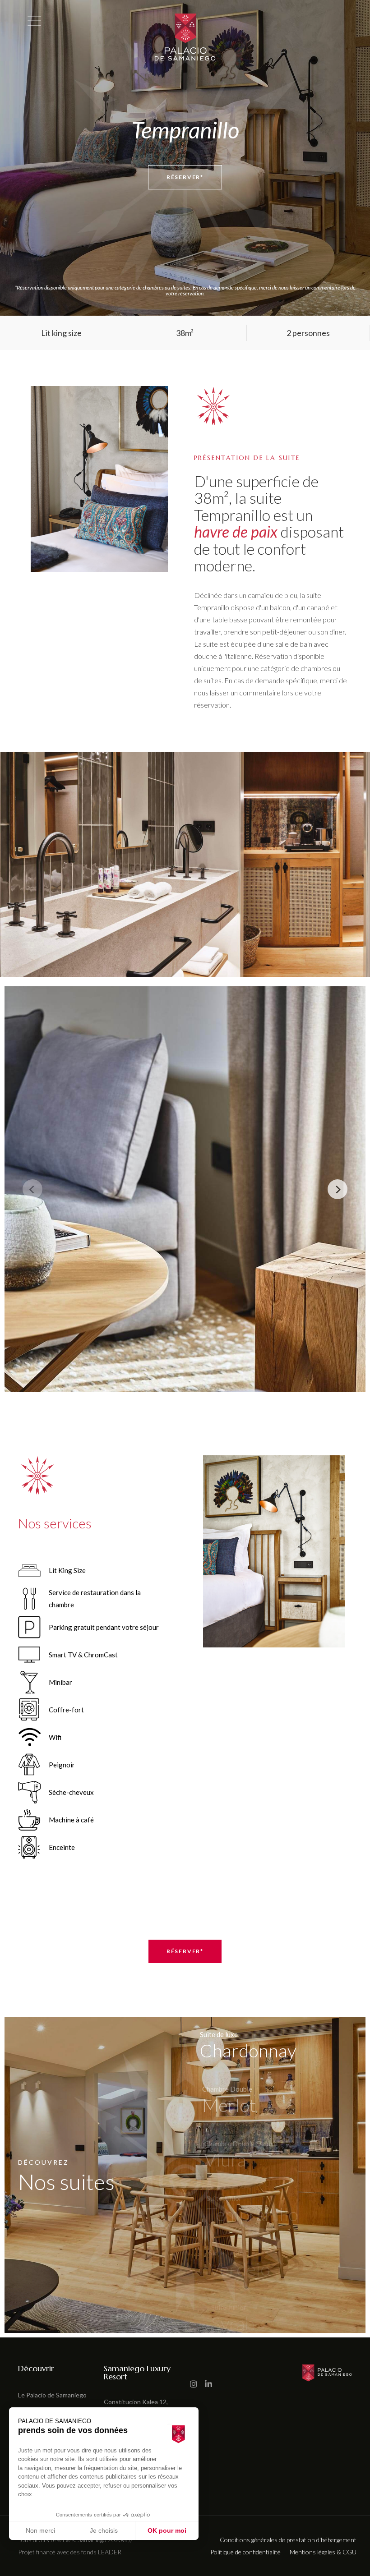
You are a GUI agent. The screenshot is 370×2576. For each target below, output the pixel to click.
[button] (11, 2571)
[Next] (338, 1189)
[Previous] (32, 1189)
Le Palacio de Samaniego (52, 2395)
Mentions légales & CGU (323, 2552)
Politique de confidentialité (245, 2552)
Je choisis (104, 2530)
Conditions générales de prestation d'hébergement (288, 2540)
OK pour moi (167, 2530)
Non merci (40, 2530)
